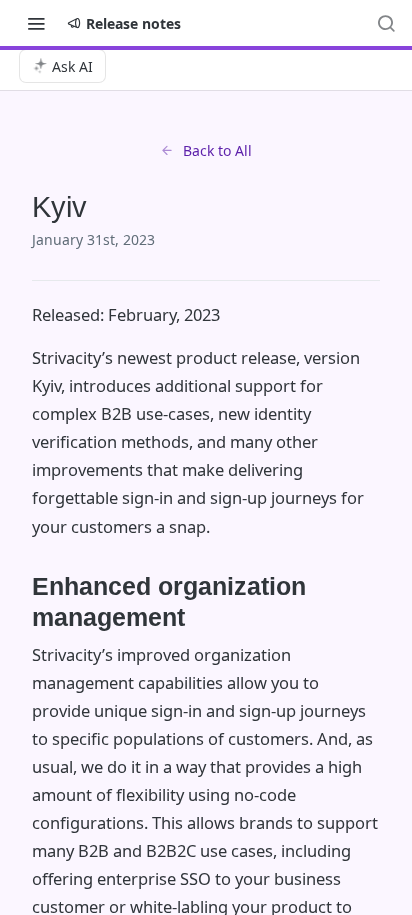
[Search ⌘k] (386, 23)
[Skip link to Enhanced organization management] (18, 602)
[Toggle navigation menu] (36, 23)
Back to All (217, 150)
